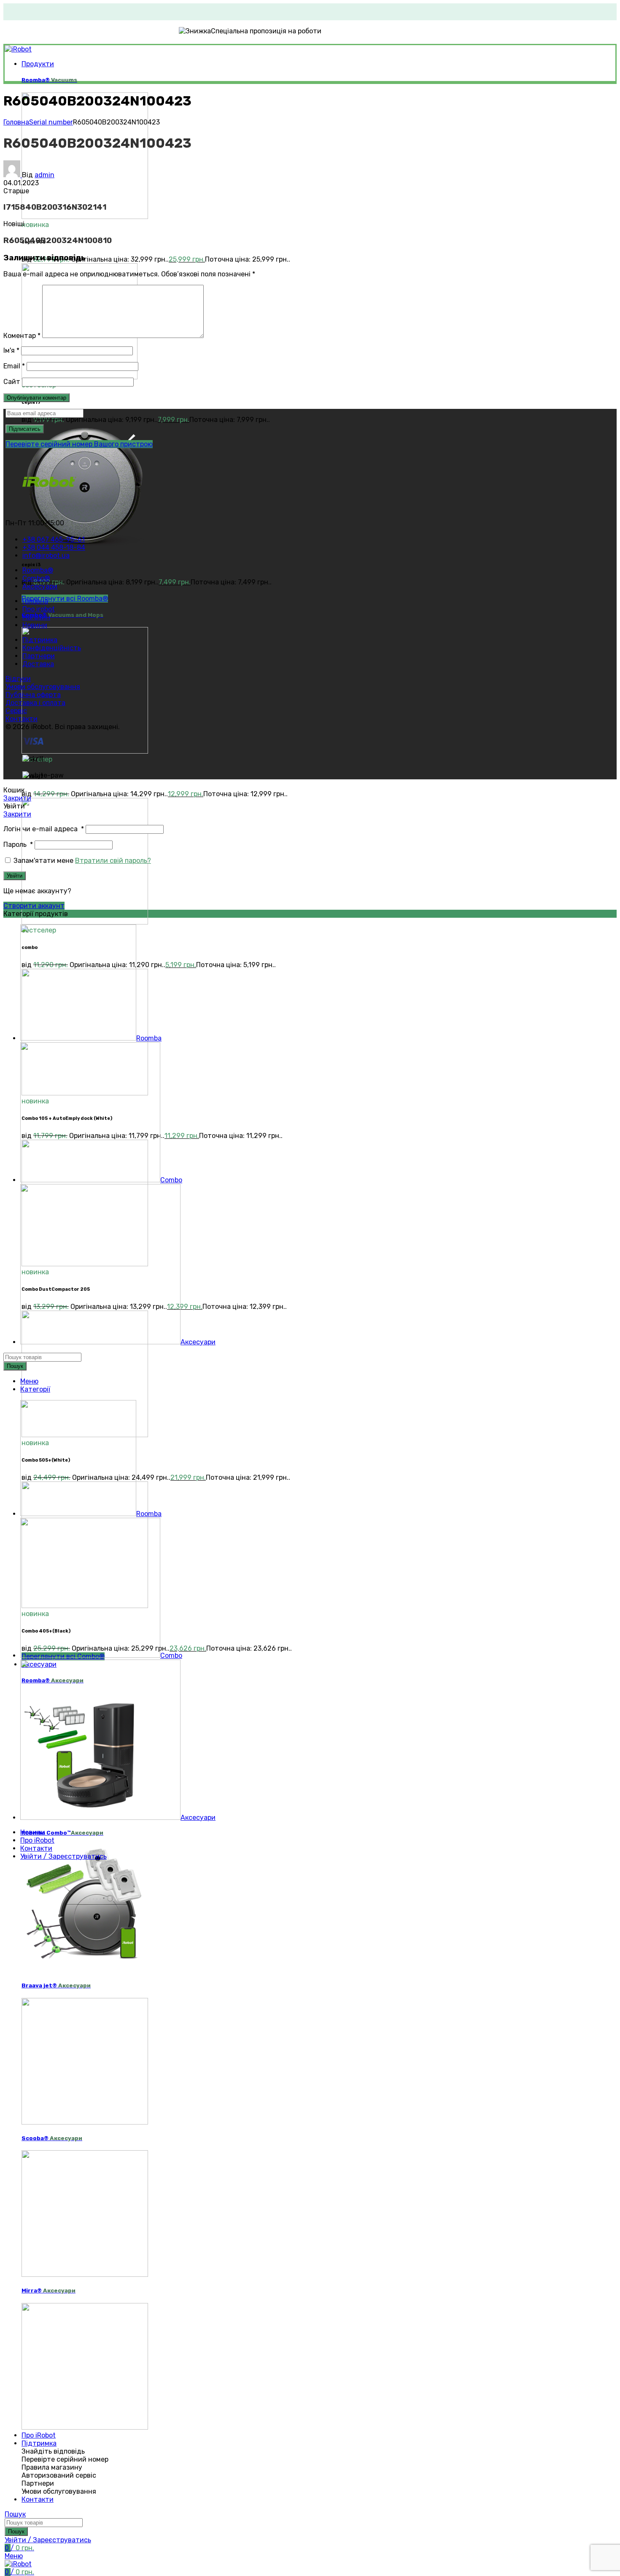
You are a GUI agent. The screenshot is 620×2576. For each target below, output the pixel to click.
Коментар (22, 336)
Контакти (22, 719)
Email (14, 366)
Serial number (51, 122)
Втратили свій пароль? (113, 861)
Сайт (12, 382)
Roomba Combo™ (62, 1833)
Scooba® (52, 2138)
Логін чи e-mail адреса (44, 829)
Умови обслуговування (43, 687)
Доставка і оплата (35, 703)
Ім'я (11, 350)
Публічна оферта (33, 695)
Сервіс (16, 711)
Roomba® (49, 80)
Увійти (15, 876)
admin (44, 175)
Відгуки (18, 679)
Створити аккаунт (34, 906)
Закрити (17, 798)
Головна (16, 122)
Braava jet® (56, 1985)
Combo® (62, 615)
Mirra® (49, 2291)
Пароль (18, 845)
